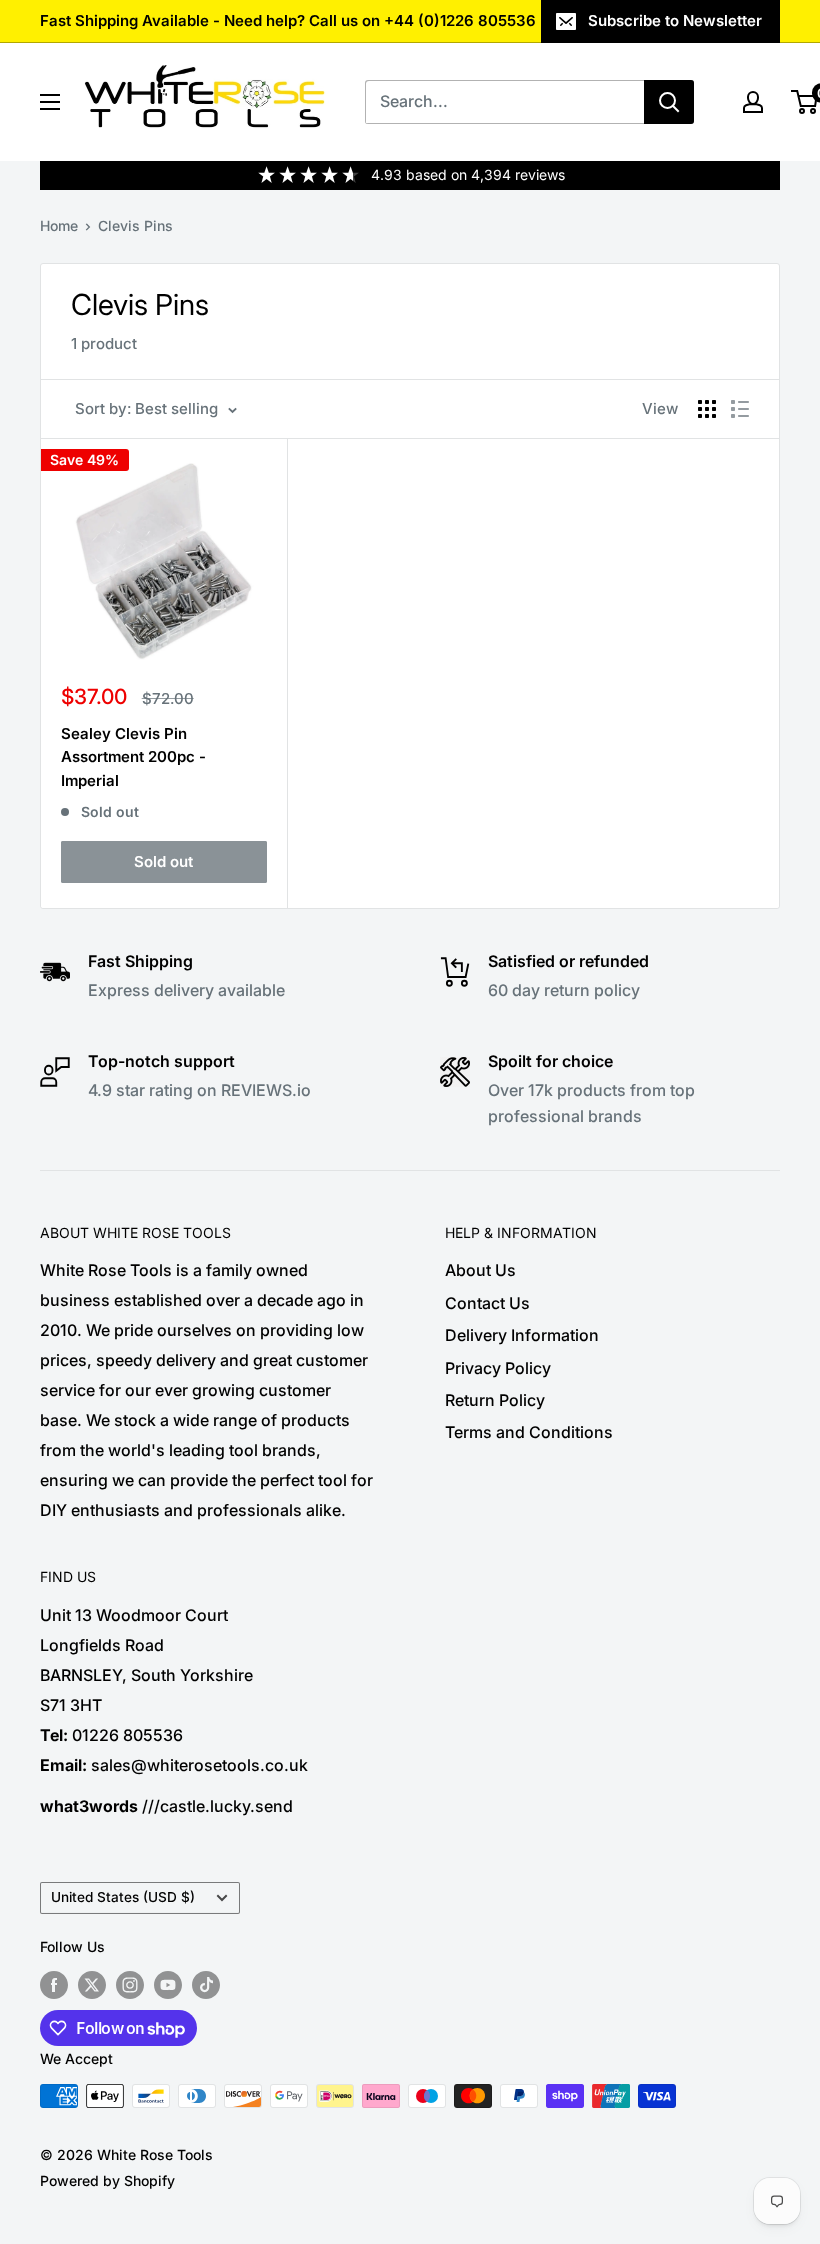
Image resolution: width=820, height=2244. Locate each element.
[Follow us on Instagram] (130, 1985)
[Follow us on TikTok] (206, 1985)
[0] (805, 102)
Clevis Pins (135, 225)
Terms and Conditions (529, 1432)
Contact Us (487, 1303)
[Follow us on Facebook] (54, 1985)
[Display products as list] (740, 409)
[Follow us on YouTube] (168, 1985)
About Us (480, 1270)
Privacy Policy (498, 1368)
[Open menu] (50, 102)
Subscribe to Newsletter (675, 20)
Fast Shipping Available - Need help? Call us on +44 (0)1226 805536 (288, 20)
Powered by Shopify (107, 2180)
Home (59, 225)
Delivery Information (522, 1335)
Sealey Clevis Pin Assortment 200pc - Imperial (133, 757)
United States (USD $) (123, 1897)
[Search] (669, 102)
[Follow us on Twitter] (92, 1985)
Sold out (163, 861)
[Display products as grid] (707, 409)
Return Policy (495, 1400)
